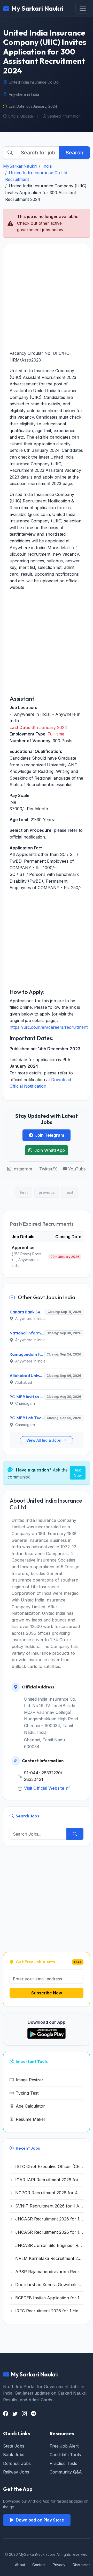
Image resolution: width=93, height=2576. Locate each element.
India (47, 166)
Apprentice (23, 1248)
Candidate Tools (65, 2455)
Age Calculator (30, 2106)
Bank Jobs (14, 2455)
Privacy (59, 2565)
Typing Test (27, 2093)
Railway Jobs (16, 2472)
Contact (39, 2565)
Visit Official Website (45, 1788)
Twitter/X (48, 1169)
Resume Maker (31, 2119)
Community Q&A (66, 2472)
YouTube (77, 1169)
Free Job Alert (64, 2446)
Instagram (22, 1169)
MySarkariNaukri (20, 166)
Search (75, 153)
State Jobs (14, 2446)
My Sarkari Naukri (37, 8)
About (20, 2565)
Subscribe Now (47, 1993)
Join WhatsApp (50, 1150)
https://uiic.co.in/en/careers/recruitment (49, 1027)
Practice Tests (63, 2463)
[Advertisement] (47, 297)
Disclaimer (81, 2565)
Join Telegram (50, 1135)
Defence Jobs (17, 2463)
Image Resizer (30, 2080)
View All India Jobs (44, 1440)
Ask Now (78, 1473)
